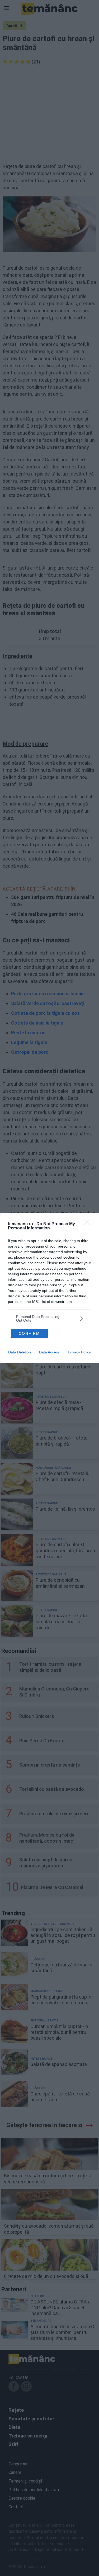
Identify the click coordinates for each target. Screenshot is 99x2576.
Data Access (49, 1352)
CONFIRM (29, 1333)
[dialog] (49, 1288)
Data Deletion (20, 1352)
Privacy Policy (79, 1352)
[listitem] (49, 1318)
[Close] (89, 1224)
